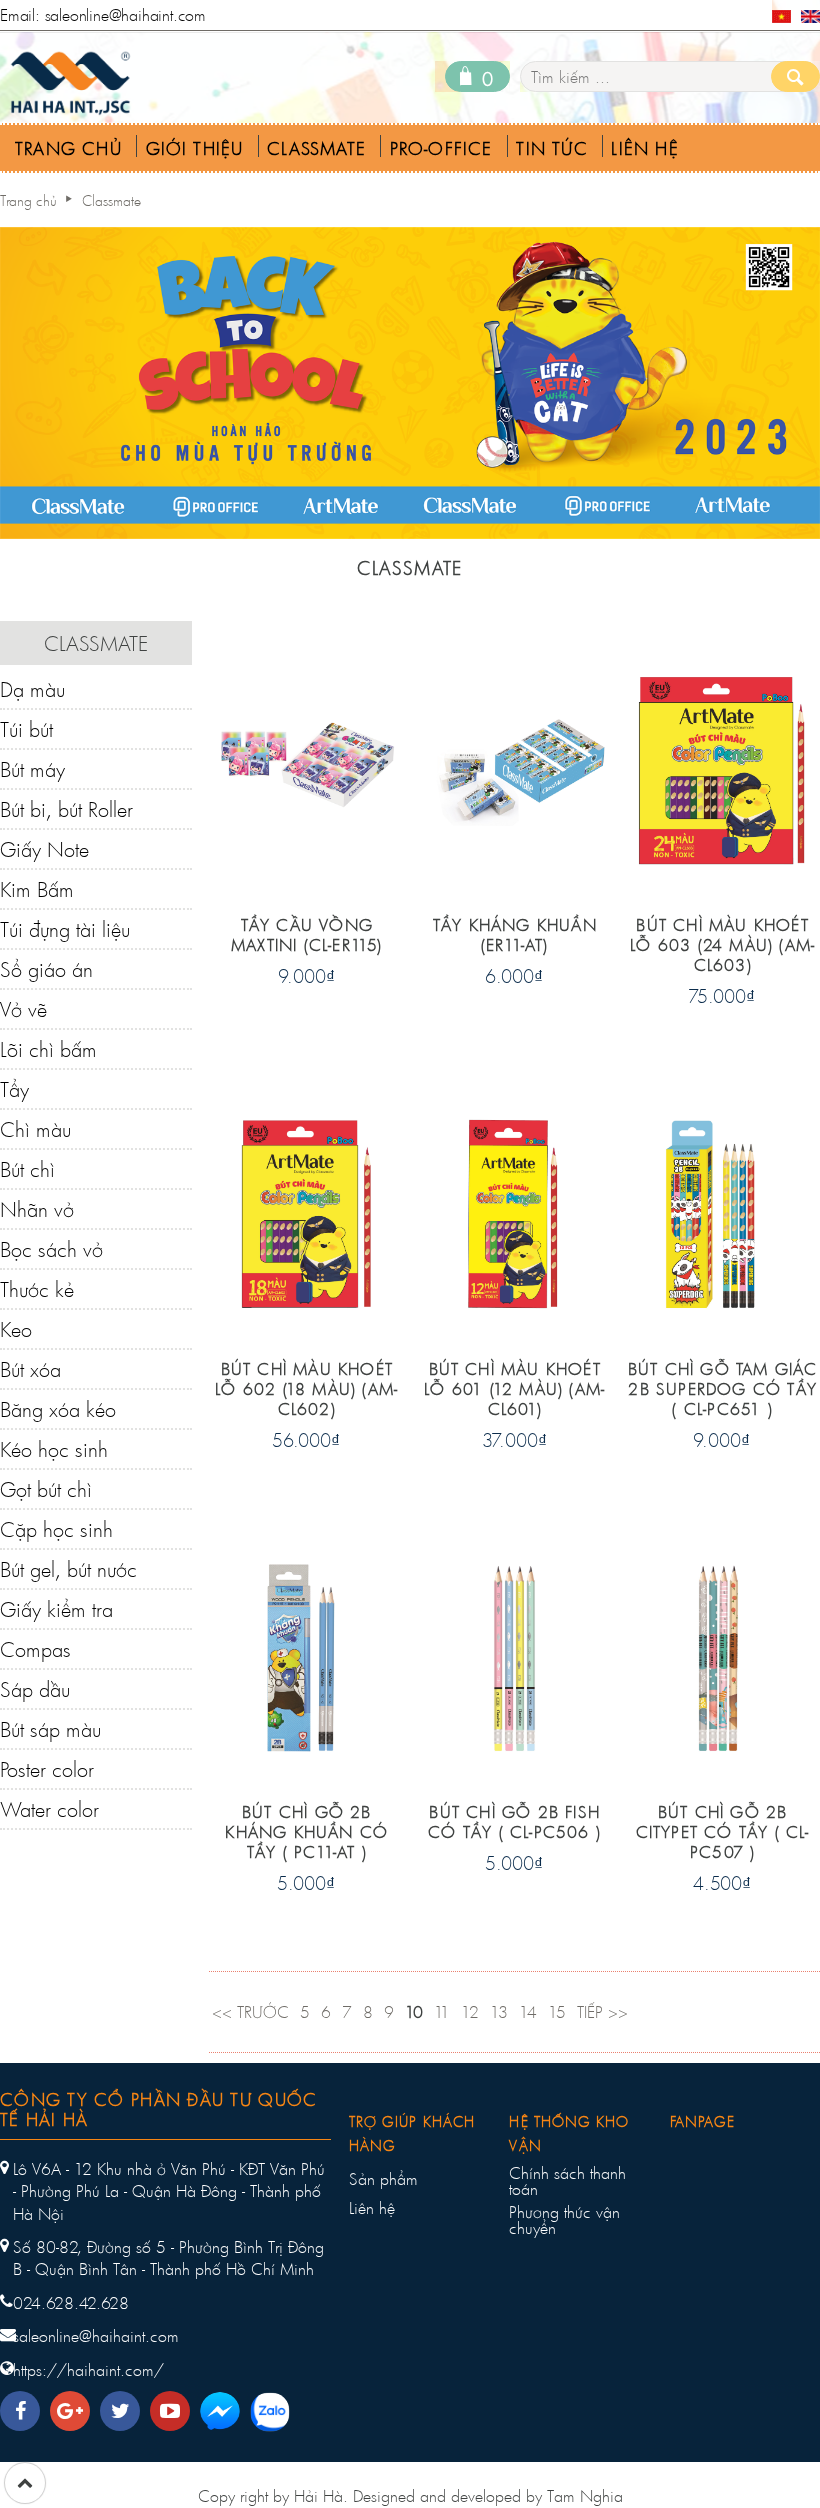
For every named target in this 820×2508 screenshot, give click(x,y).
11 (442, 2011)
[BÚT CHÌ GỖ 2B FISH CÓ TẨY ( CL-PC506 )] (514, 1655)
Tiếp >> (602, 2011)
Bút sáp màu (50, 1729)
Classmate (316, 148)
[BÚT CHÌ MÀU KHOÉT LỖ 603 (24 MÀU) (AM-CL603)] (722, 768)
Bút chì (27, 1169)
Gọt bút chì (46, 1489)
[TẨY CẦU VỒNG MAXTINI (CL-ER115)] (306, 768)
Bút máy (32, 769)
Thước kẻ (37, 1289)
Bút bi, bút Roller (66, 809)
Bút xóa (30, 1369)
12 (470, 2011)
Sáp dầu (35, 1689)
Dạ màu (32, 689)
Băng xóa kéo (58, 1409)
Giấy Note (44, 849)
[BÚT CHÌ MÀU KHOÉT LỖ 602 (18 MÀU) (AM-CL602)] (306, 1211)
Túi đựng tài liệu (65, 929)
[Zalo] (277, 2414)
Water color (49, 1809)
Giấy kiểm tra (56, 1609)
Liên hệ (372, 2208)
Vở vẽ (23, 1009)
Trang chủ (28, 200)
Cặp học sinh (56, 1529)
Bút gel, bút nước (68, 1569)
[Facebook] (25, 2406)
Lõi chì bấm (48, 1049)
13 (499, 2011)
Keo (16, 1329)
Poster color (47, 1769)
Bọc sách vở (51, 1249)
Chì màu (35, 1129)
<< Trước (250, 2011)
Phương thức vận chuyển (564, 2220)
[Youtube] (175, 2406)
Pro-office (441, 148)
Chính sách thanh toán (567, 2181)
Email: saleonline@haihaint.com (103, 14)
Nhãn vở (37, 1209)
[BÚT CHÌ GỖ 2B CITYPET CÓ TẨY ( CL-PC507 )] (722, 1655)
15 (557, 2011)
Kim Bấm (37, 889)
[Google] (75, 2406)
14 (528, 2011)
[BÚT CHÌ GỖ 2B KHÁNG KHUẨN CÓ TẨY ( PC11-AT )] (306, 1655)
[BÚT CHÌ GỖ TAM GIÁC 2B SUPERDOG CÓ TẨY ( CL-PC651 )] (722, 1211)
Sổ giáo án (46, 969)
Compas (35, 1649)
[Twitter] (125, 2406)
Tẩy (14, 1089)
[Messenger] (227, 2414)
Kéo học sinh (54, 1449)
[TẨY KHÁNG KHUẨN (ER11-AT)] (514, 768)
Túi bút (26, 729)
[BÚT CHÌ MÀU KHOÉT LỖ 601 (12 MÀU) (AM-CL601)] (514, 1211)
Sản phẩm (383, 2179)
